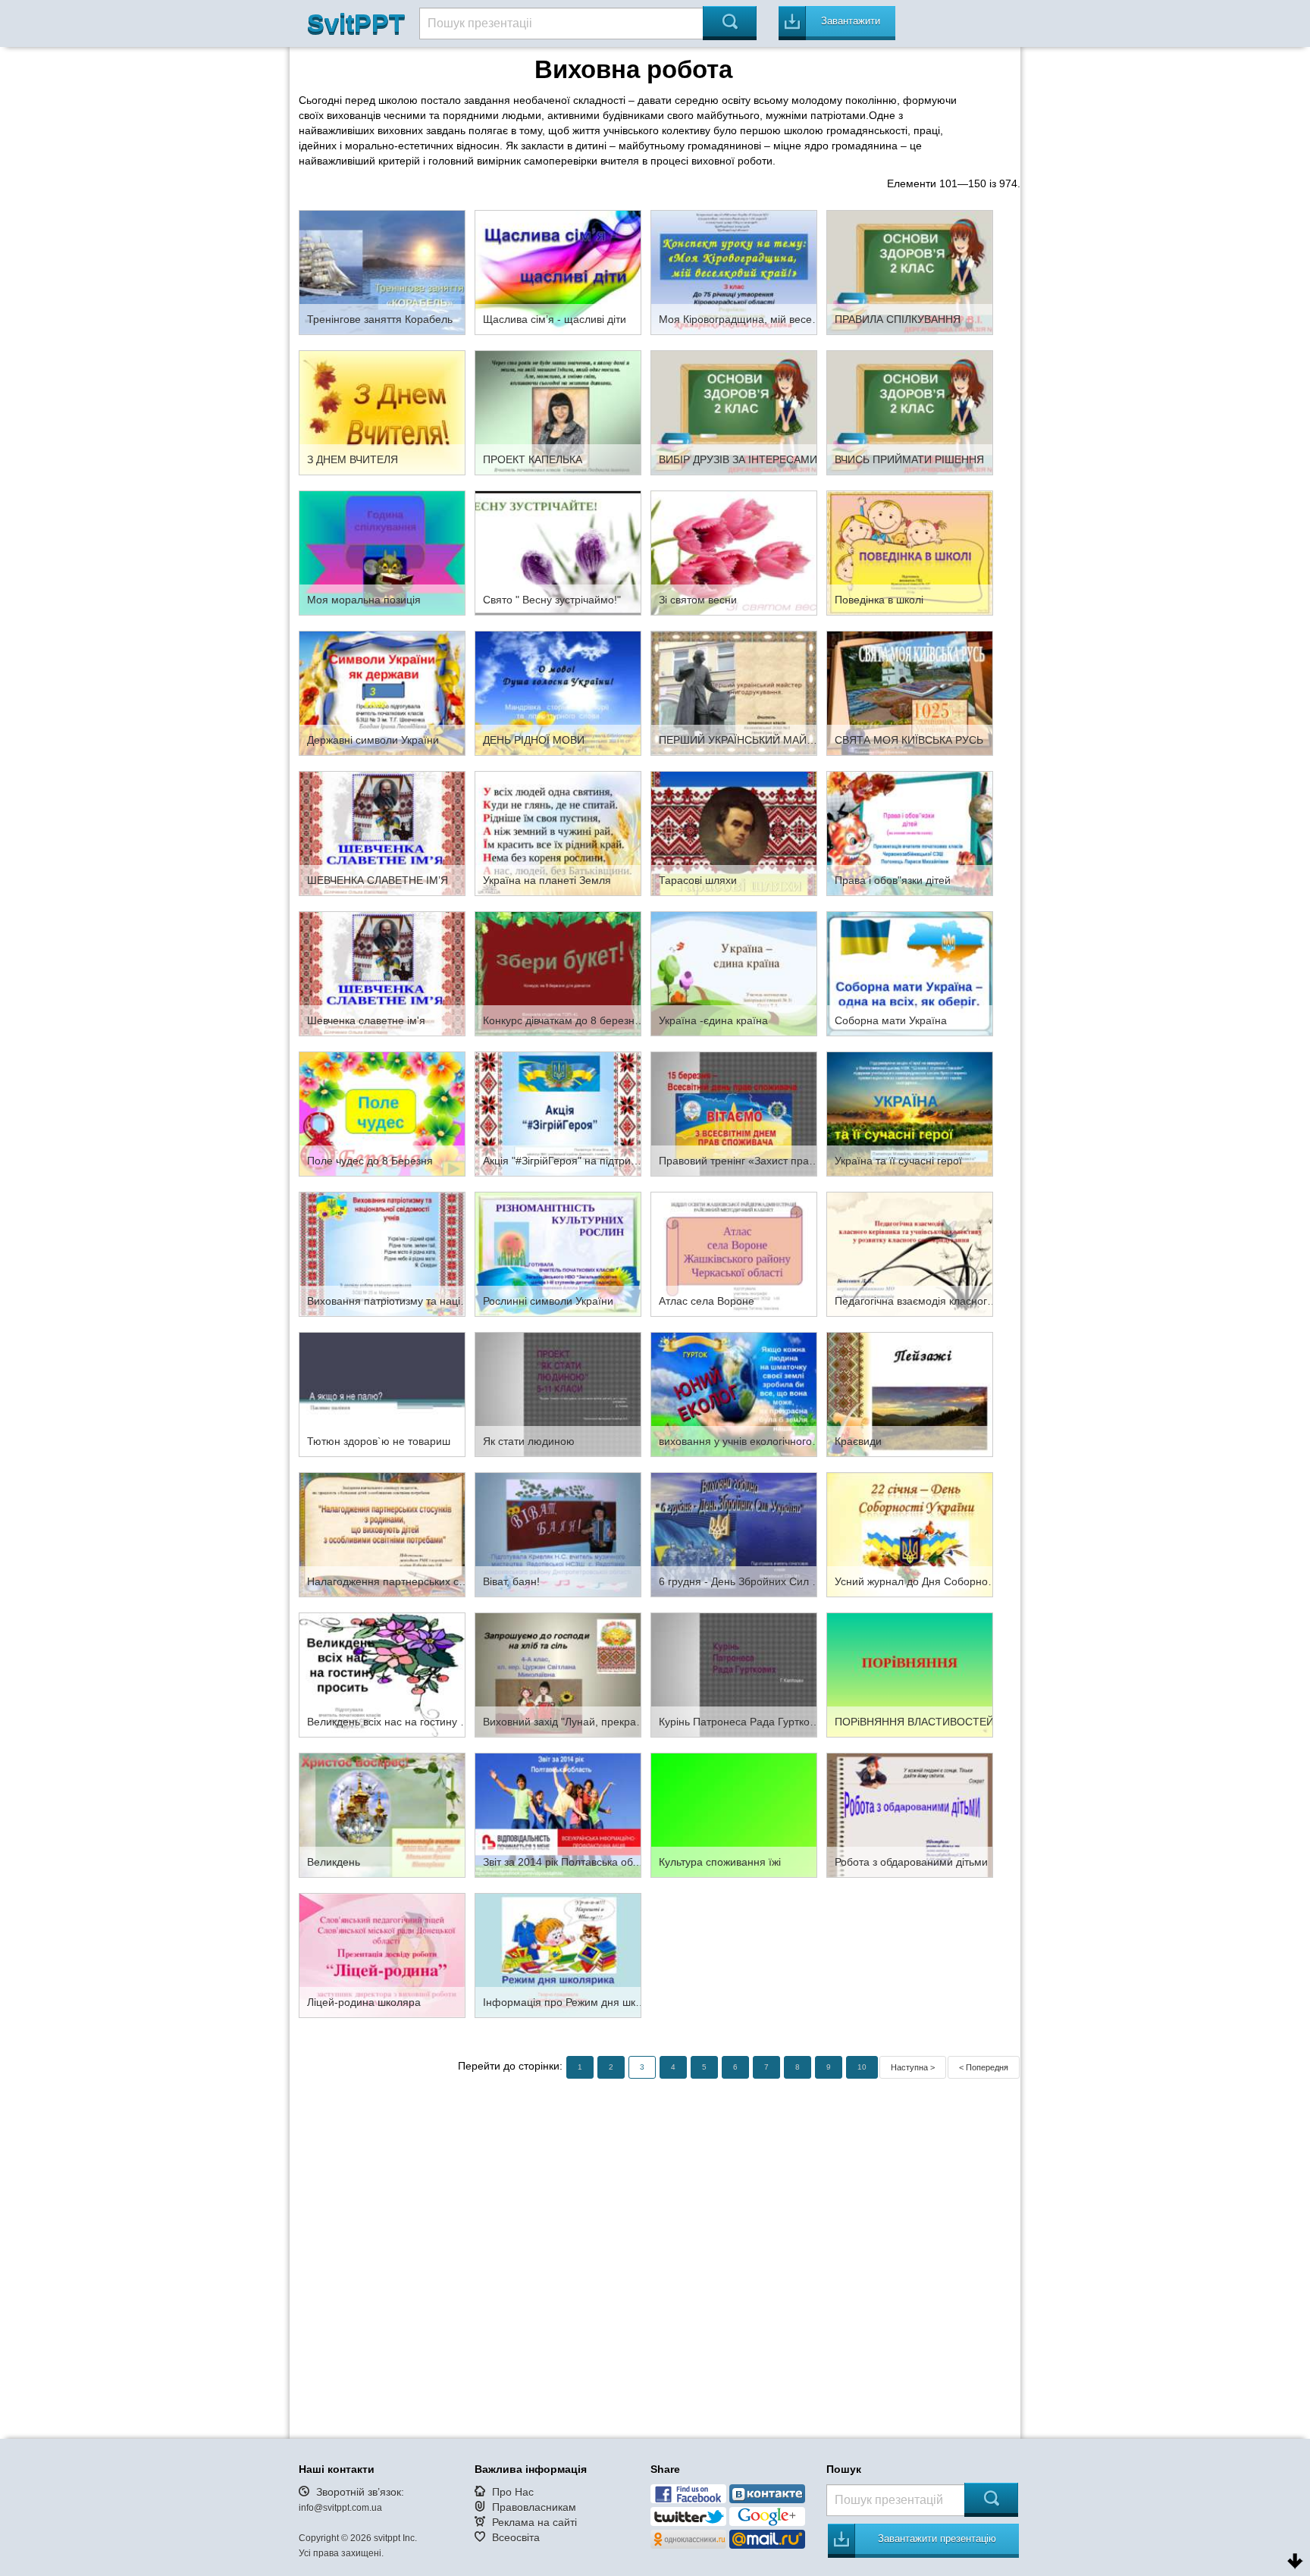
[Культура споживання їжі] (734, 1814)
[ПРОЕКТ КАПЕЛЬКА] (558, 412)
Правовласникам (534, 2507)
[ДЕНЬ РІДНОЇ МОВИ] (558, 692)
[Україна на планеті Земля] (558, 832)
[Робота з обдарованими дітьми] (910, 1814)
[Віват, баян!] (558, 1534)
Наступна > (913, 2067)
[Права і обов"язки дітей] (910, 832)
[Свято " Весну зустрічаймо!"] (558, 552)
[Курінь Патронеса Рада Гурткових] (734, 1674)
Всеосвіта (516, 2537)
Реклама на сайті (534, 2522)
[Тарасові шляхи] (734, 832)
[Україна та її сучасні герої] (910, 1113)
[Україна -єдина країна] (734, 973)
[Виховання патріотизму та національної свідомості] (382, 1253)
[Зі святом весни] (734, 552)
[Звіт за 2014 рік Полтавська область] (558, 1814)
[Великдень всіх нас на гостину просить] (382, 1674)
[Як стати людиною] (558, 1393)
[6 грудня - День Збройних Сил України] (734, 1534)
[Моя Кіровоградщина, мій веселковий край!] (734, 271)
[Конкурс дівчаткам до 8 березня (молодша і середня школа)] (558, 973)
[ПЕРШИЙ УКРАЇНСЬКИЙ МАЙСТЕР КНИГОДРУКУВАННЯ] (734, 692)
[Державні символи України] (382, 692)
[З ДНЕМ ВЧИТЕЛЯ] (382, 412)
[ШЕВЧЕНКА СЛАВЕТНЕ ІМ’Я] (382, 832)
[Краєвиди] (910, 1393)
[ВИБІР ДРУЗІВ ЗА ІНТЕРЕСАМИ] (734, 412)
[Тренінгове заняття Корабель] (382, 271)
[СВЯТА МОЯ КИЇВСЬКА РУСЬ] (910, 692)
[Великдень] (382, 1814)
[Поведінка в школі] (910, 552)
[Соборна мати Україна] (910, 973)
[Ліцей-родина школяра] (382, 1954)
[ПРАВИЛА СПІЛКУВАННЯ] (910, 271)
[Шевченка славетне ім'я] (382, 973)
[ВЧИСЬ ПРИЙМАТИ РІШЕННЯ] (910, 412)
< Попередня (984, 2067)
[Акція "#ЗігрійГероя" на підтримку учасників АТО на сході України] (558, 1113)
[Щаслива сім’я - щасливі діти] (558, 271)
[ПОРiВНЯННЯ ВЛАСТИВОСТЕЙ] (910, 1674)
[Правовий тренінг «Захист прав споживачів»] (734, 1113)
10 (862, 2067)
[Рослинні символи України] (558, 1253)
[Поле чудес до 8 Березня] (382, 1113)
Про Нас (513, 2492)
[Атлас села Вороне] (734, 1253)
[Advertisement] (655, 2245)
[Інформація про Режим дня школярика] (558, 1954)
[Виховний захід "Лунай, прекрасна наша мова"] (558, 1674)
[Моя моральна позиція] (382, 552)
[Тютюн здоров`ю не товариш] (382, 1393)
